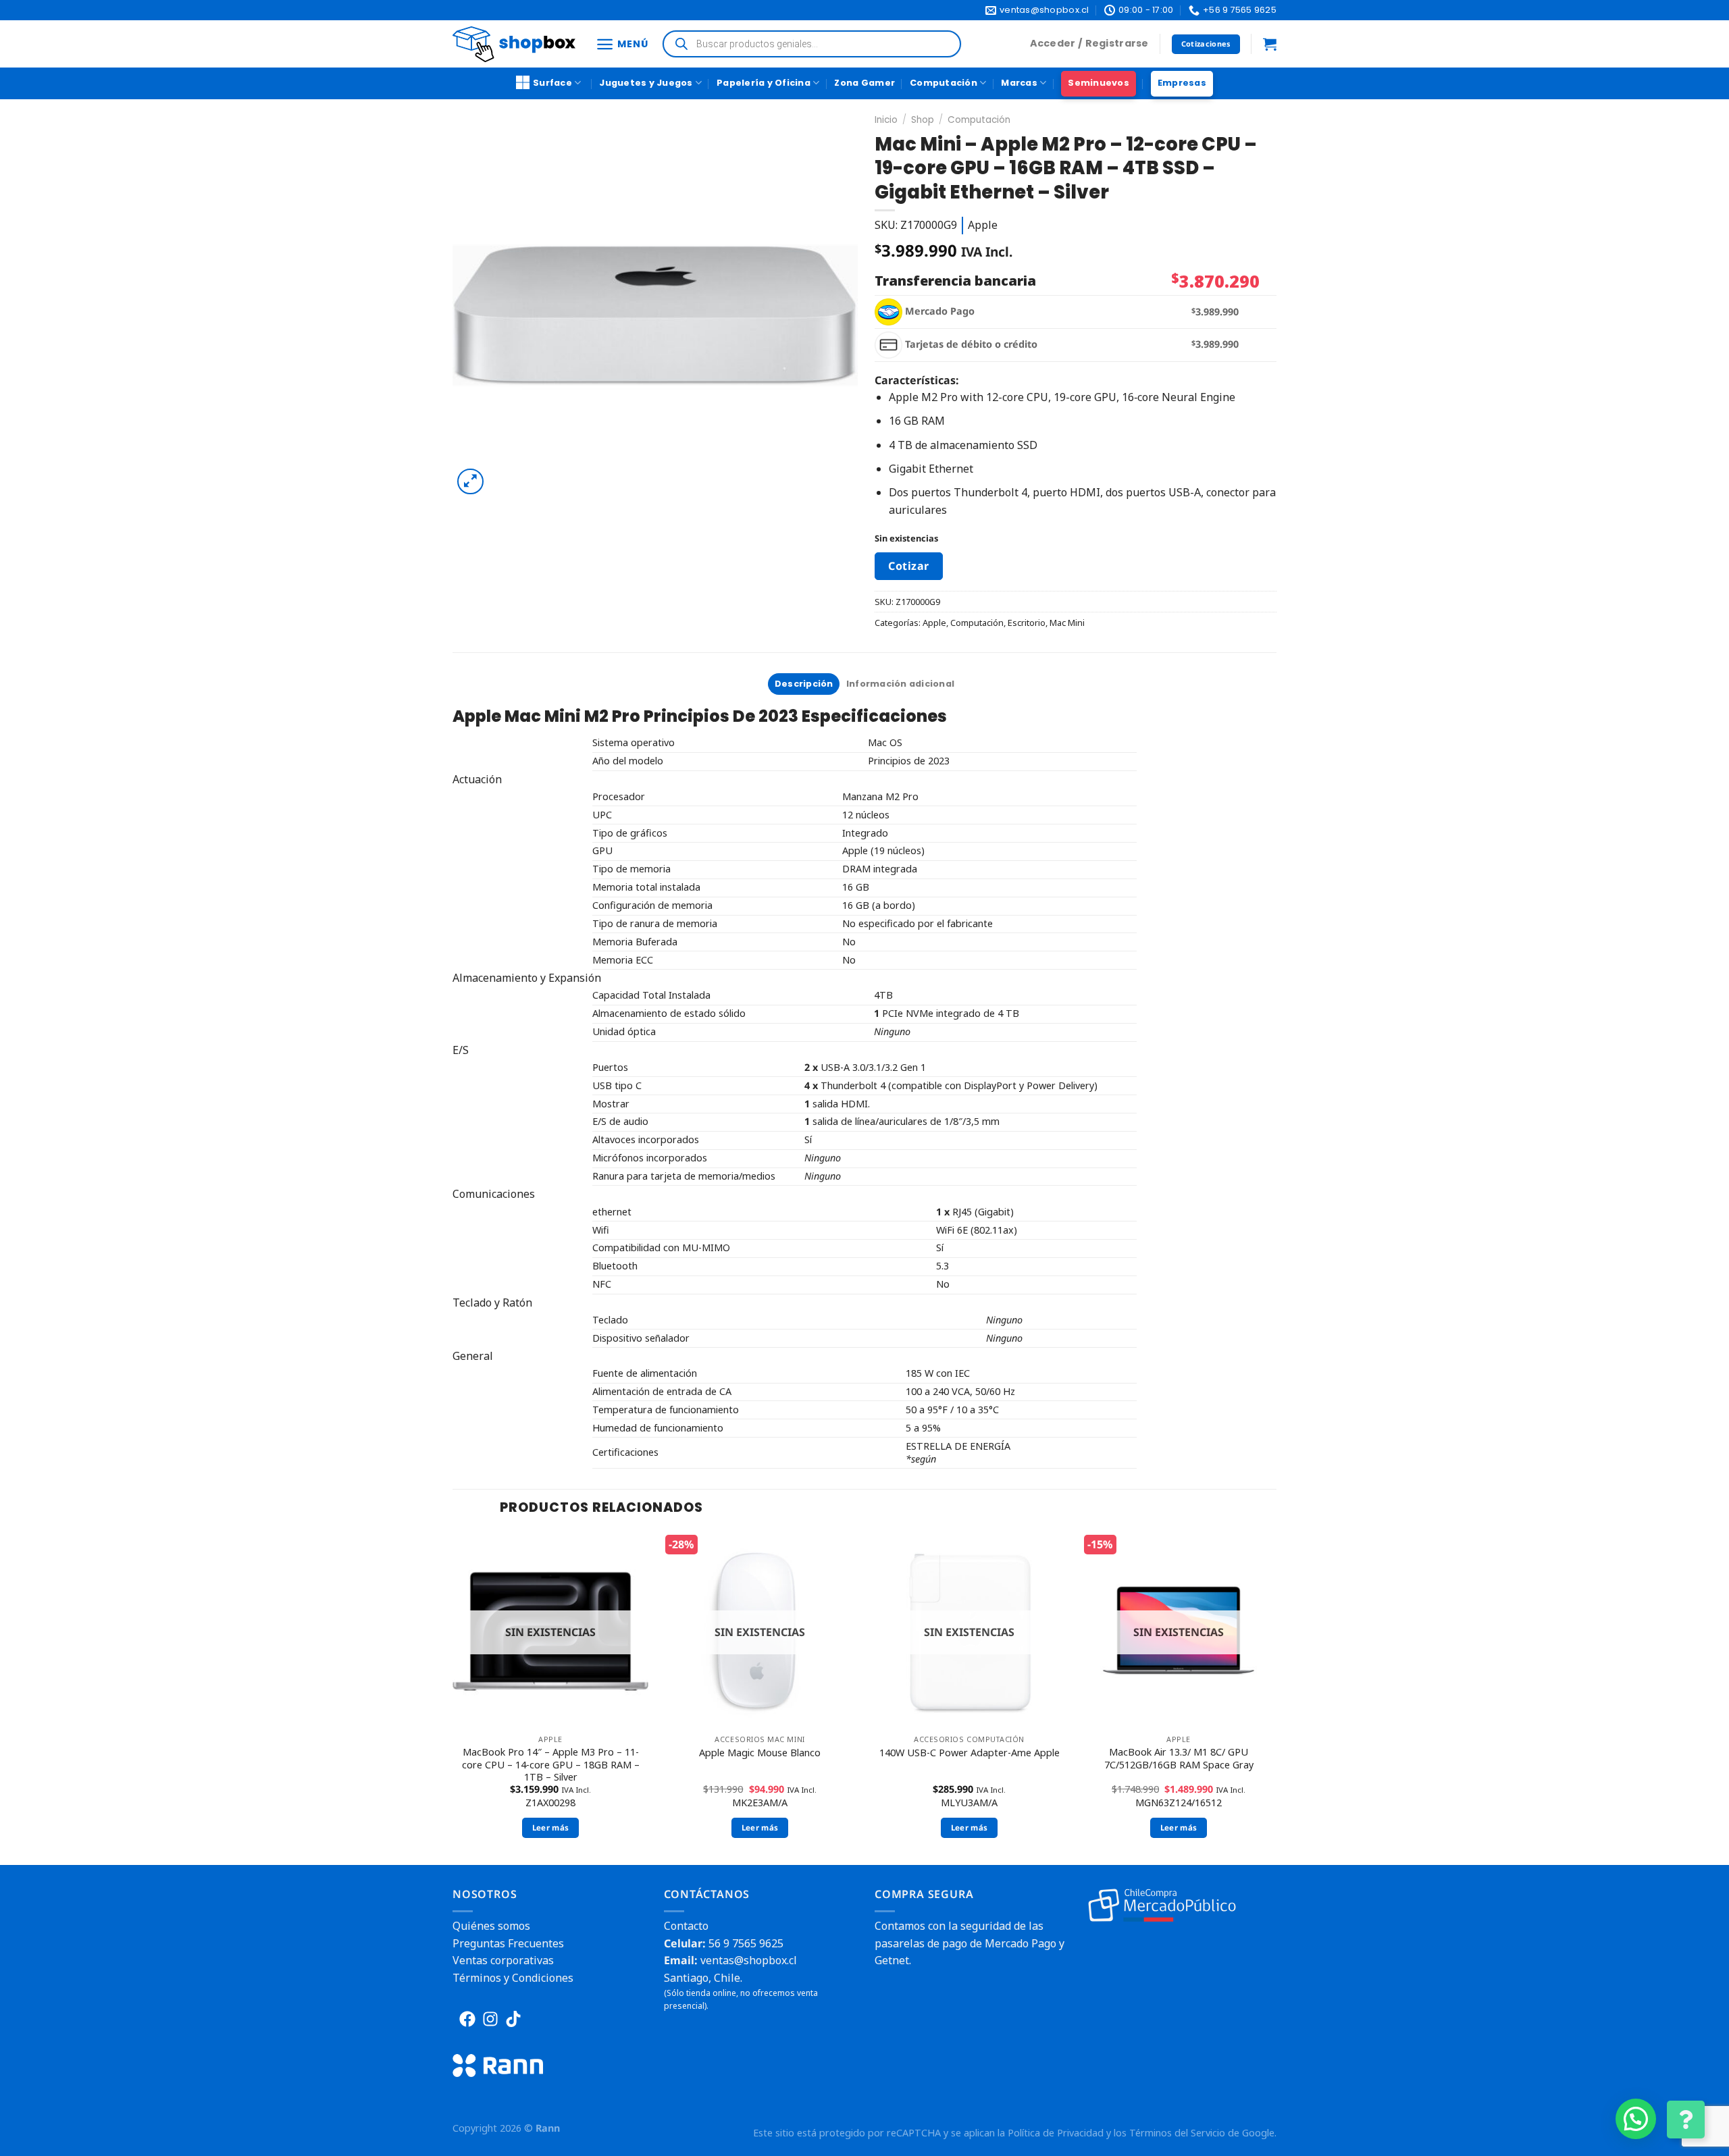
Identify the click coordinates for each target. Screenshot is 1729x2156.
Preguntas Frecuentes (508, 1943)
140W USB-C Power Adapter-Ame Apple (970, 1753)
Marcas (1019, 83)
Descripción (804, 684)
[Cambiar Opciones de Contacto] (1686, 2120)
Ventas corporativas (503, 1960)
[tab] (804, 684)
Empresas (1182, 83)
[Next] (1276, 1697)
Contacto (686, 1926)
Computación (944, 83)
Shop (923, 120)
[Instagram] (490, 2019)
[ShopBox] (514, 44)
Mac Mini (1067, 623)
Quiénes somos (491, 1926)
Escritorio (1027, 623)
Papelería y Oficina (764, 83)
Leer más (551, 1828)
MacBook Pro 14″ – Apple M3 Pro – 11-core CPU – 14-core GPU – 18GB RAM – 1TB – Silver (551, 1765)
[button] (1636, 2119)
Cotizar (908, 566)
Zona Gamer (864, 83)
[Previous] (453, 1697)
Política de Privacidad (1056, 2133)
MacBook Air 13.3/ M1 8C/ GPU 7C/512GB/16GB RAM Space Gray (1179, 1759)
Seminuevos (1099, 83)
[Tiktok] (513, 2019)
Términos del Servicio (1177, 2133)
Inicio (886, 120)
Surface (552, 83)
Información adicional (900, 684)
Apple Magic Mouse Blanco (760, 1753)
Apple (934, 623)
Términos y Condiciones (513, 1978)
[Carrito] (1270, 44)
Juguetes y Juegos (646, 83)
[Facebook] (467, 2019)
